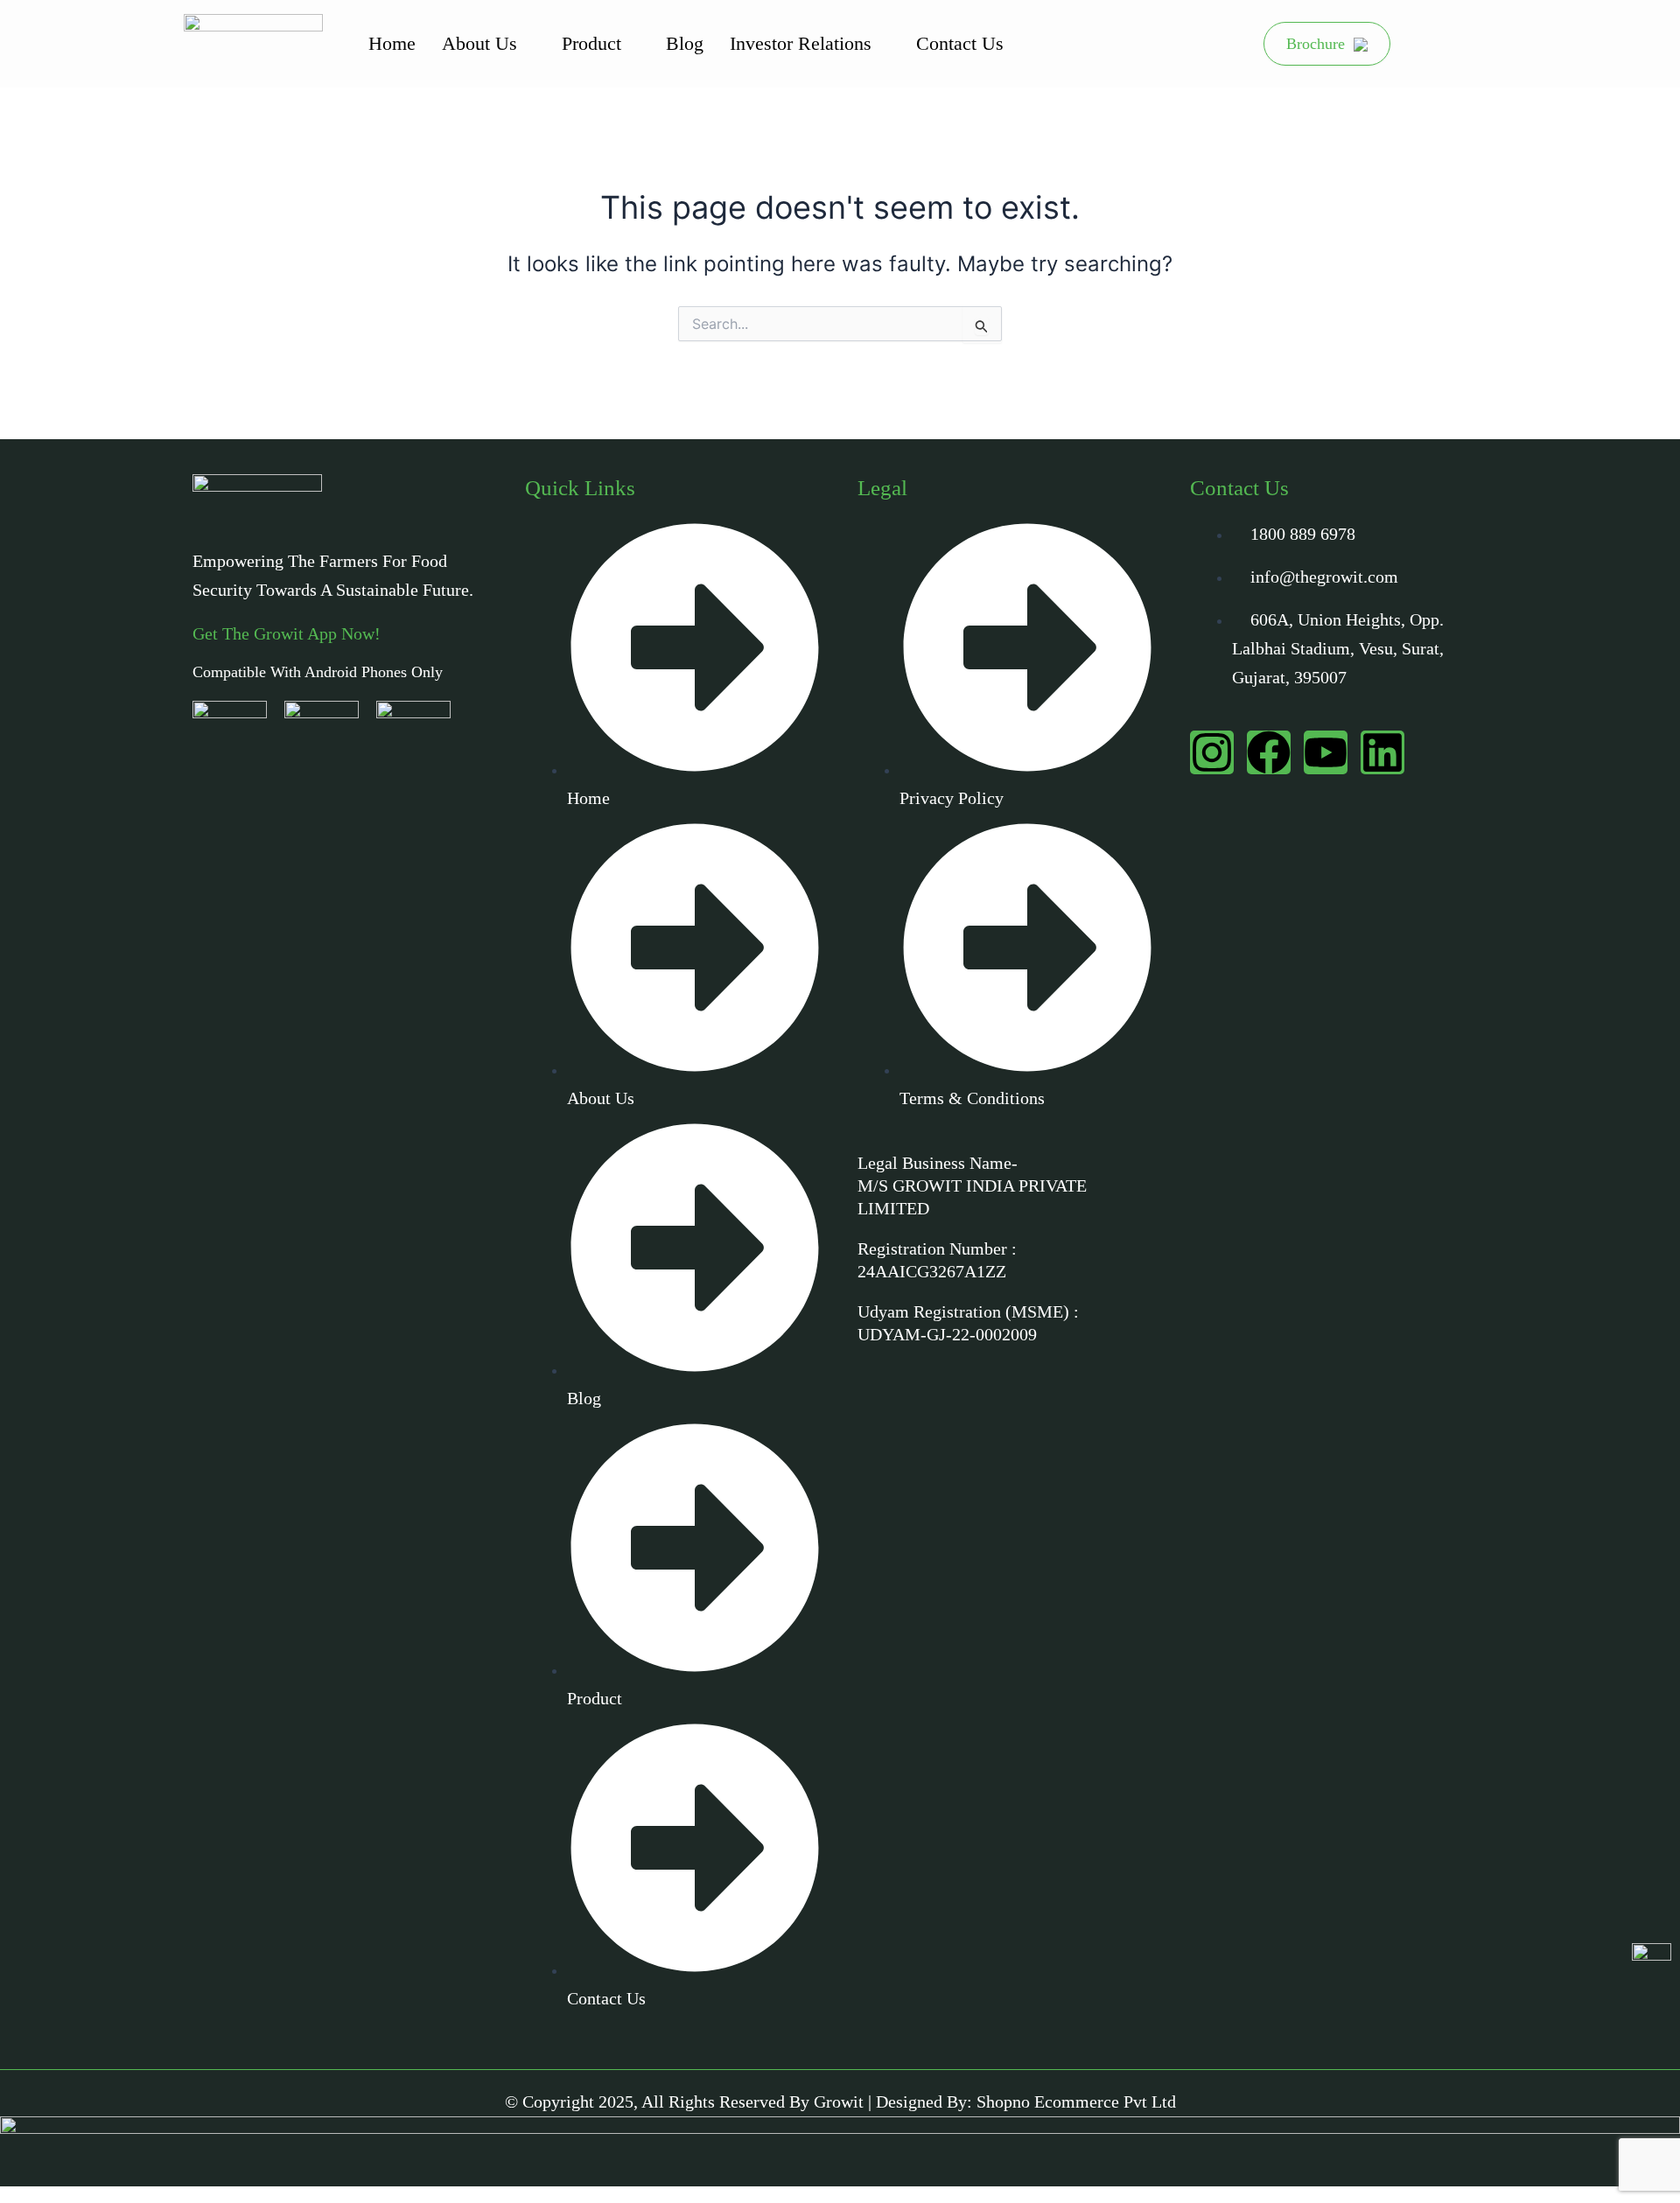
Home (392, 43)
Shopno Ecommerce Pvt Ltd (1076, 2102)
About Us (479, 43)
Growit (839, 2102)
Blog (685, 43)
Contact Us (960, 43)
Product (591, 43)
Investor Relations (801, 43)
